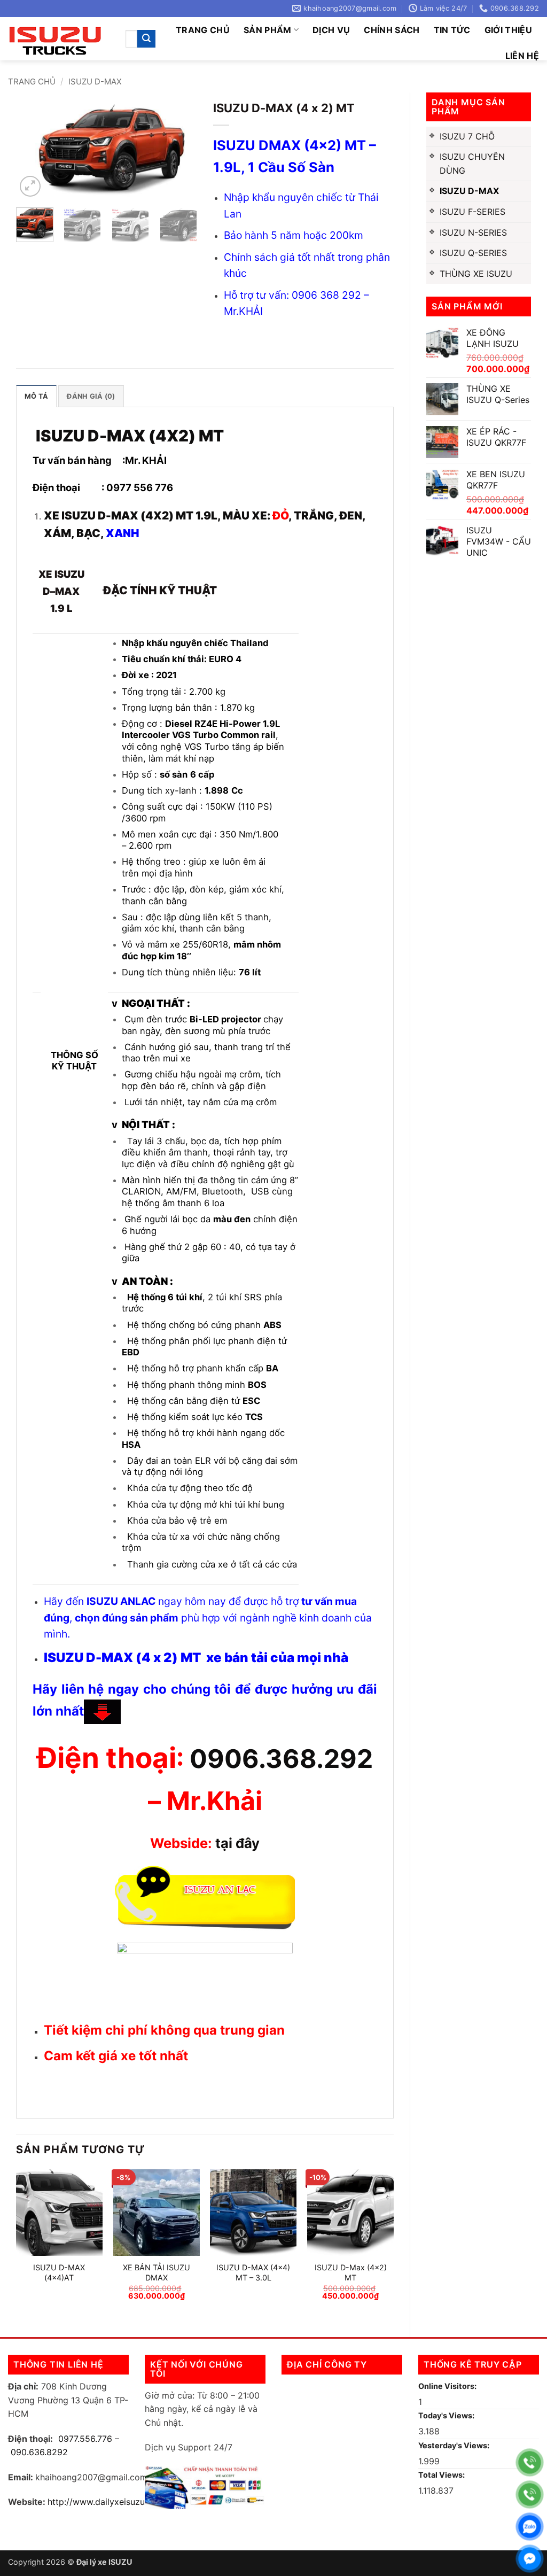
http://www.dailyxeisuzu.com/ (108, 2502)
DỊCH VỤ (331, 30)
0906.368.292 (281, 1759)
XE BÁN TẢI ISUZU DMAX (157, 2272)
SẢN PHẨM (268, 30)
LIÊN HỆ (522, 56)
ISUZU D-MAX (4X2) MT (130, 436)
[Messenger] (530, 2559)
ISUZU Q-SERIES (473, 253)
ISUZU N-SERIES (473, 232)
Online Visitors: (448, 2386)
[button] (30, 186)
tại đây (237, 1843)
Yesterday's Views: (455, 2445)
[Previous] (33, 150)
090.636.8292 (39, 2452)
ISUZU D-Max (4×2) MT (351, 2272)
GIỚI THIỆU (508, 30)
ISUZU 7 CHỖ (467, 136)
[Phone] (530, 2462)
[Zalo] (530, 2527)
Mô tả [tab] (36, 396)
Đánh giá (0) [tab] (91, 396)
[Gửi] (146, 39)
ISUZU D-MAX (95, 82)
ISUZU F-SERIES (472, 212)
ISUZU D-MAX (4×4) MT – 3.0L (253, 2272)
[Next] (180, 150)
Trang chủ (203, 30)
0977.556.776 (85, 2439)
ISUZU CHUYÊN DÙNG (472, 164)
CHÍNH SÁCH (392, 30)
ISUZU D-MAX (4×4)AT (59, 2272)
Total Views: (442, 2475)
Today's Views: (447, 2415)
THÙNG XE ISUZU (476, 274)
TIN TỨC (452, 30)
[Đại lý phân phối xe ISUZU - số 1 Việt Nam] (59, 39)
